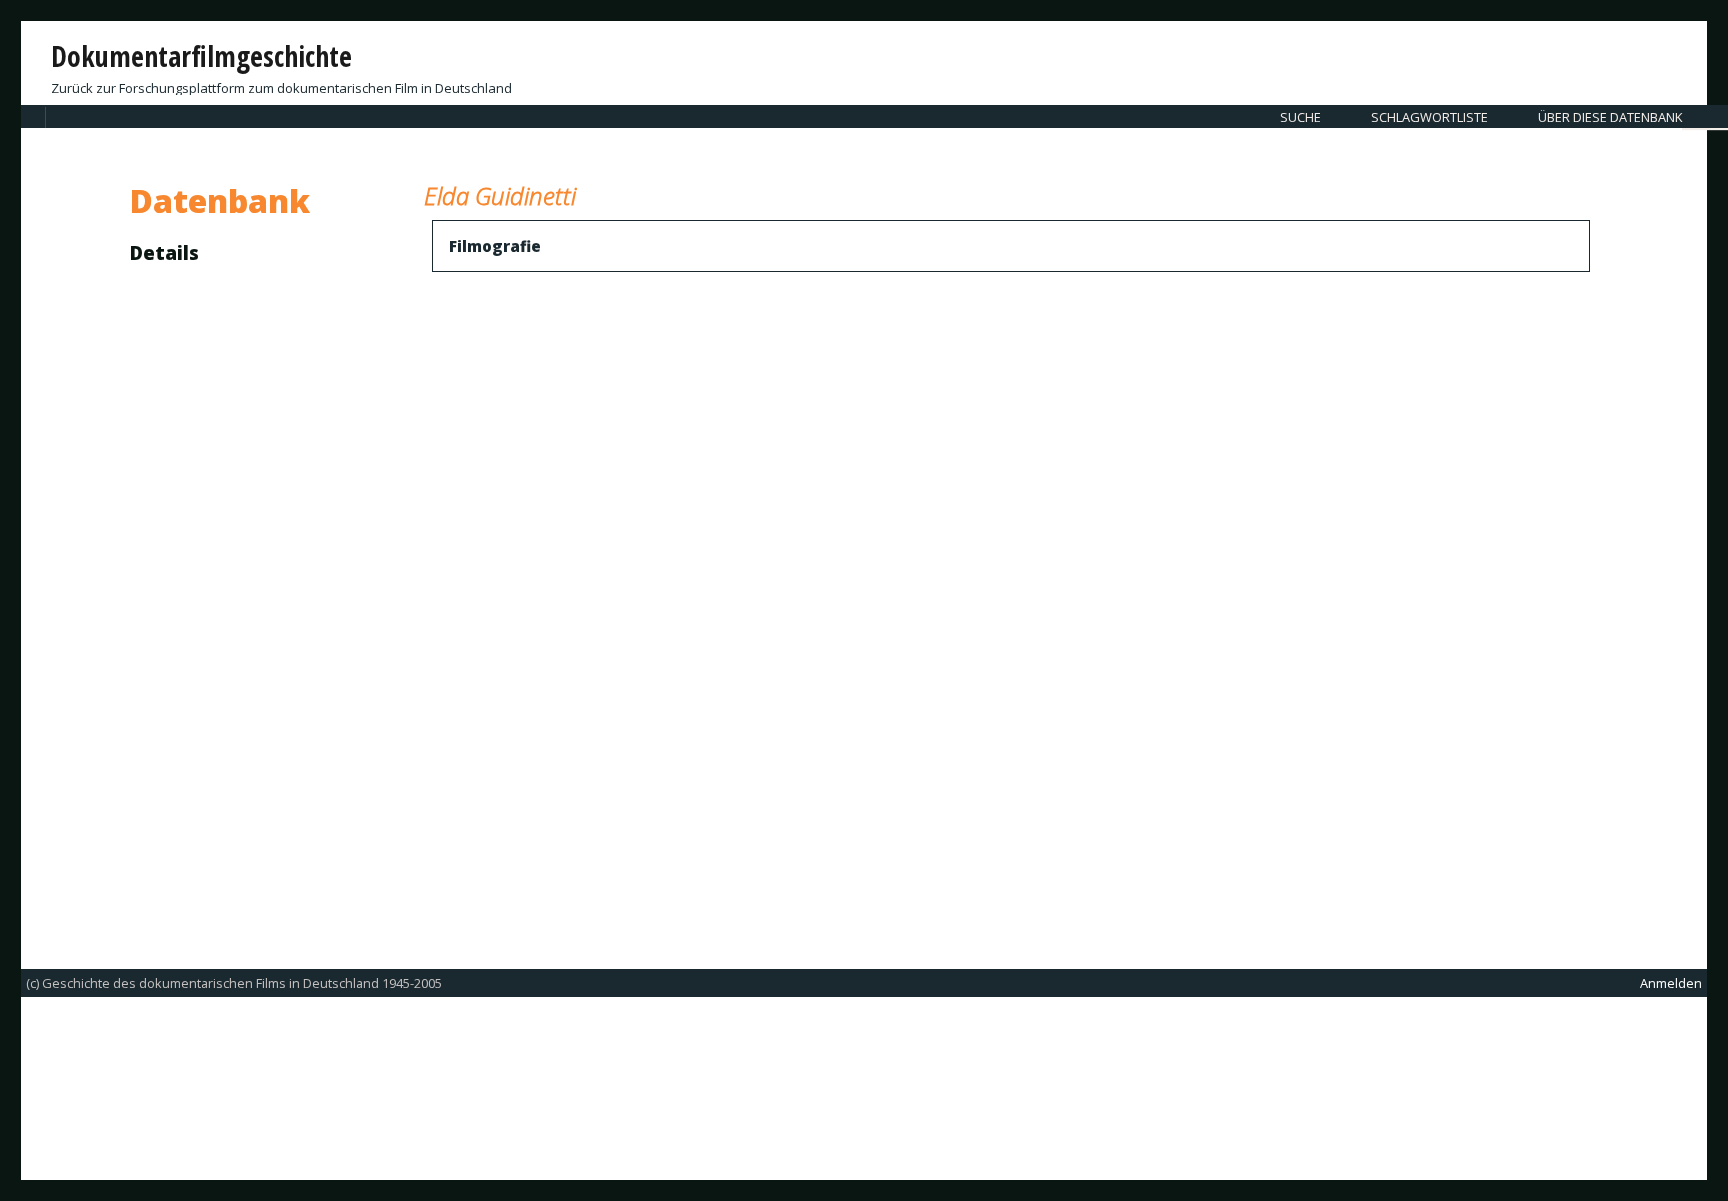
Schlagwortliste (1429, 117)
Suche (1300, 117)
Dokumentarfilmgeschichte (201, 56)
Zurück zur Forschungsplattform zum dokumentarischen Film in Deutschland (281, 88)
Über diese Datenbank (1610, 117)
